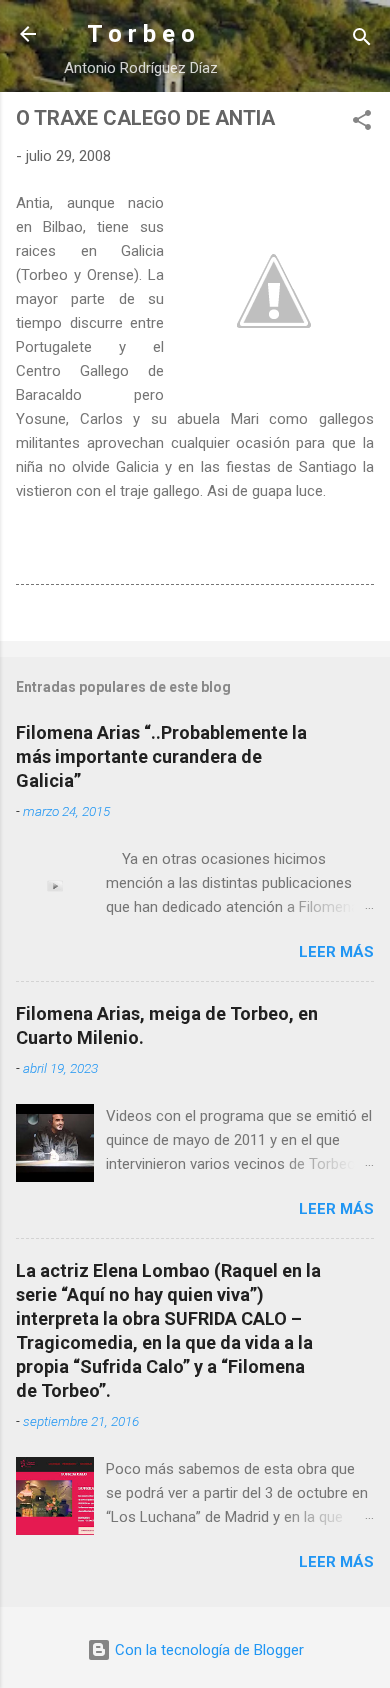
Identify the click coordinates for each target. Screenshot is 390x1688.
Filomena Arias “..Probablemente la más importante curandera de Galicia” (161, 756)
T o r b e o (141, 34)
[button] (362, 123)
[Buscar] (362, 40)
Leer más (336, 952)
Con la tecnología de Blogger (207, 1650)
